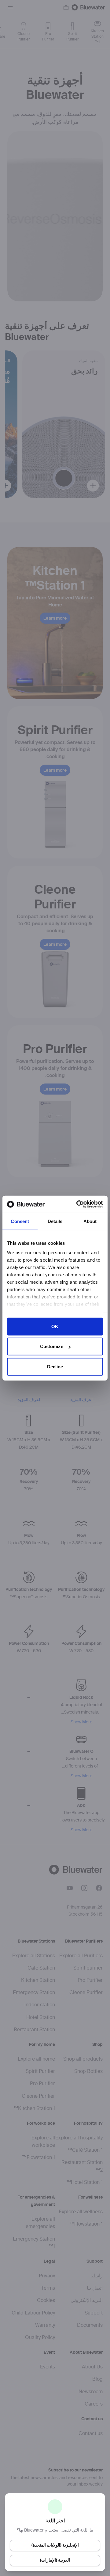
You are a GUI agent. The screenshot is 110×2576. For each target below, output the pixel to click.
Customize (52, 1346)
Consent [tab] (20, 1221)
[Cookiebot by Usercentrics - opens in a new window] (78, 1204)
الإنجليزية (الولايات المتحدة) (55, 2545)
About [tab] (90, 1221)
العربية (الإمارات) (55, 2560)
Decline (55, 1366)
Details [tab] (55, 1221)
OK (55, 1326)
